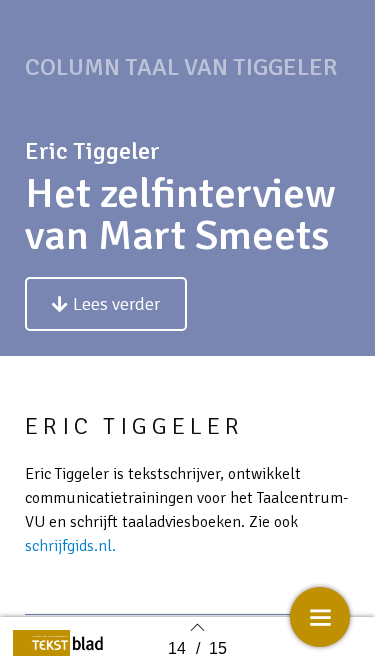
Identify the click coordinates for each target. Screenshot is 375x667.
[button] (106, 304)
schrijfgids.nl (68, 546)
